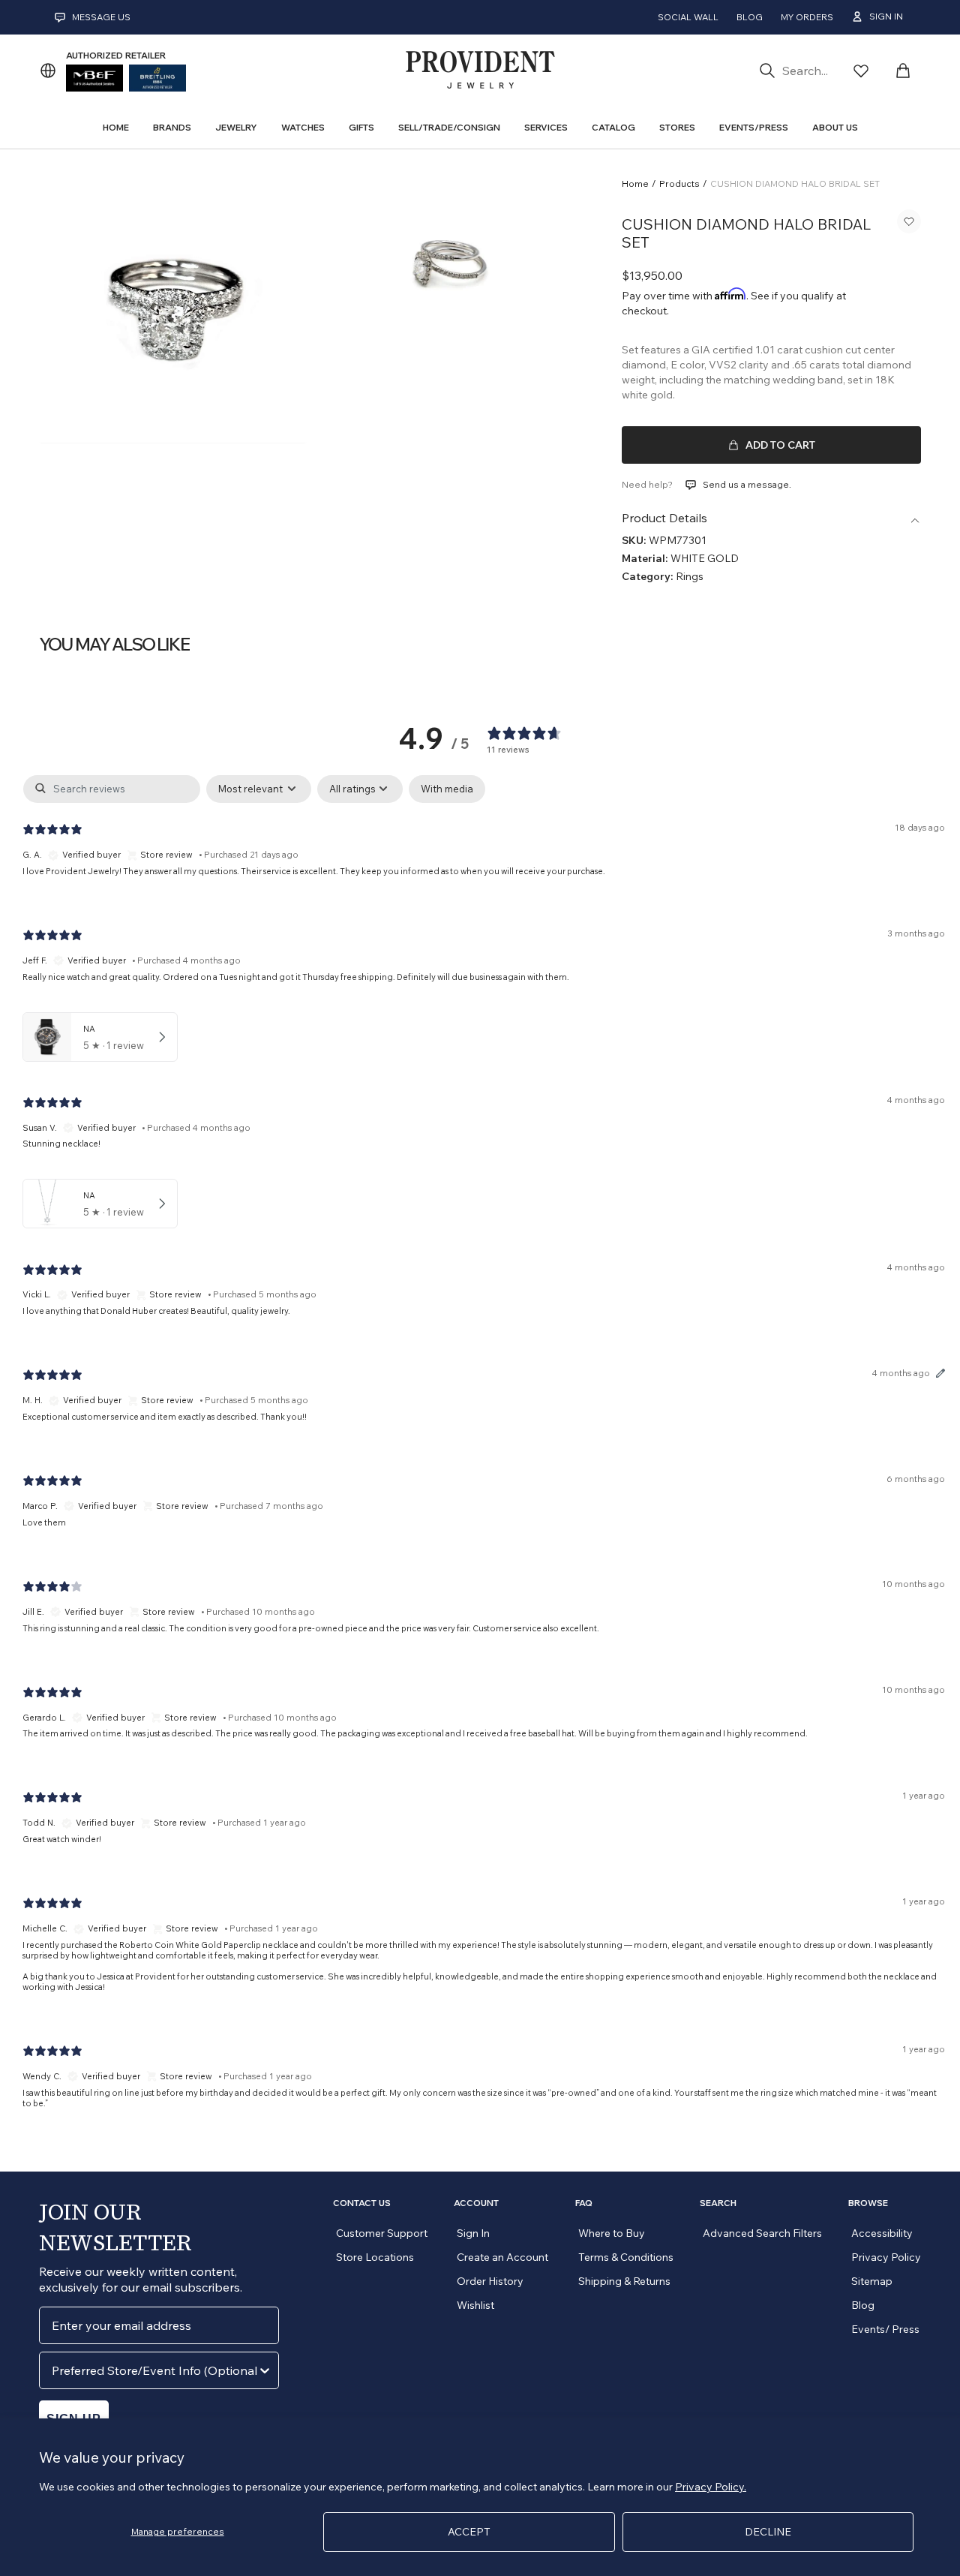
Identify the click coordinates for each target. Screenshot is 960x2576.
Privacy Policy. (711, 2487)
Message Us (101, 17)
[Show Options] (265, 2370)
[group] (173, 308)
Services (546, 127)
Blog (750, 17)
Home (635, 183)
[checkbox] (447, 789)
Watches (303, 127)
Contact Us (362, 2203)
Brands (172, 127)
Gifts (361, 127)
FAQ (584, 2203)
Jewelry (236, 127)
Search (718, 2203)
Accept (469, 2532)
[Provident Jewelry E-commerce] (480, 71)
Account (476, 2203)
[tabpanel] (484, 1454)
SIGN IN (886, 16)
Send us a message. (747, 484)
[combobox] (154, 2370)
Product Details (664, 518)
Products (679, 183)
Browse (868, 2203)
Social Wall (688, 17)
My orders (807, 17)
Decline (768, 2532)
